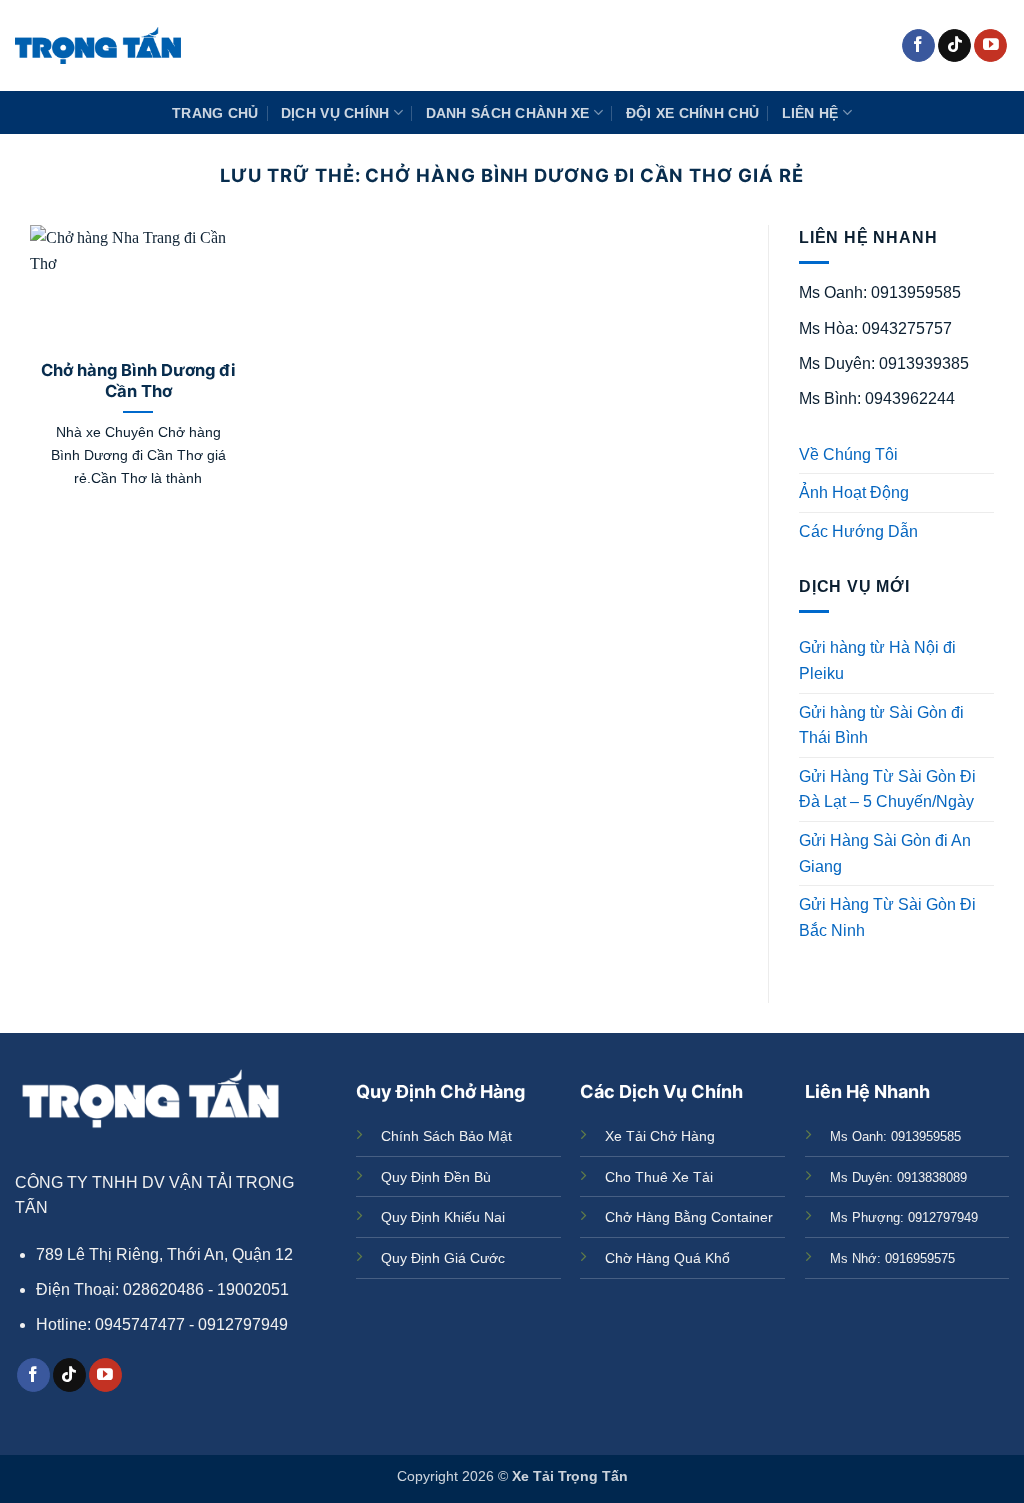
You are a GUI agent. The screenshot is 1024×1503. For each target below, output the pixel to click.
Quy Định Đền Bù (436, 1177)
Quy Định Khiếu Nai (443, 1217)
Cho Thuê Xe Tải (659, 1177)
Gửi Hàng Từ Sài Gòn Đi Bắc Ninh (887, 917)
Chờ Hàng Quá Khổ (667, 1258)
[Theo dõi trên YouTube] (990, 46)
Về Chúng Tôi (848, 454)
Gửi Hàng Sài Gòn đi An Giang (885, 853)
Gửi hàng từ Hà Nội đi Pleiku (877, 660)
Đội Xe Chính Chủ (693, 113)
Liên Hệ (810, 113)
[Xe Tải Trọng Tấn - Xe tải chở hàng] (98, 45)
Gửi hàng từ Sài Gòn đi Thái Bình (881, 725)
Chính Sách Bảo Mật (446, 1136)
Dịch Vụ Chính (335, 113)
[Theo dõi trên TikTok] (954, 46)
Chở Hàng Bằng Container (689, 1217)
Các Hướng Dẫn (858, 531)
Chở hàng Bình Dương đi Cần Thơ (138, 381)
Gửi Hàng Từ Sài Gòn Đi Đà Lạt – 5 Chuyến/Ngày (887, 789)
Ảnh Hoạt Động (854, 492)
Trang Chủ (215, 113)
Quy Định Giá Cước (443, 1258)
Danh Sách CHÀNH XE (508, 113)
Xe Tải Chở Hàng (660, 1136)
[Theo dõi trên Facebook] (918, 46)
